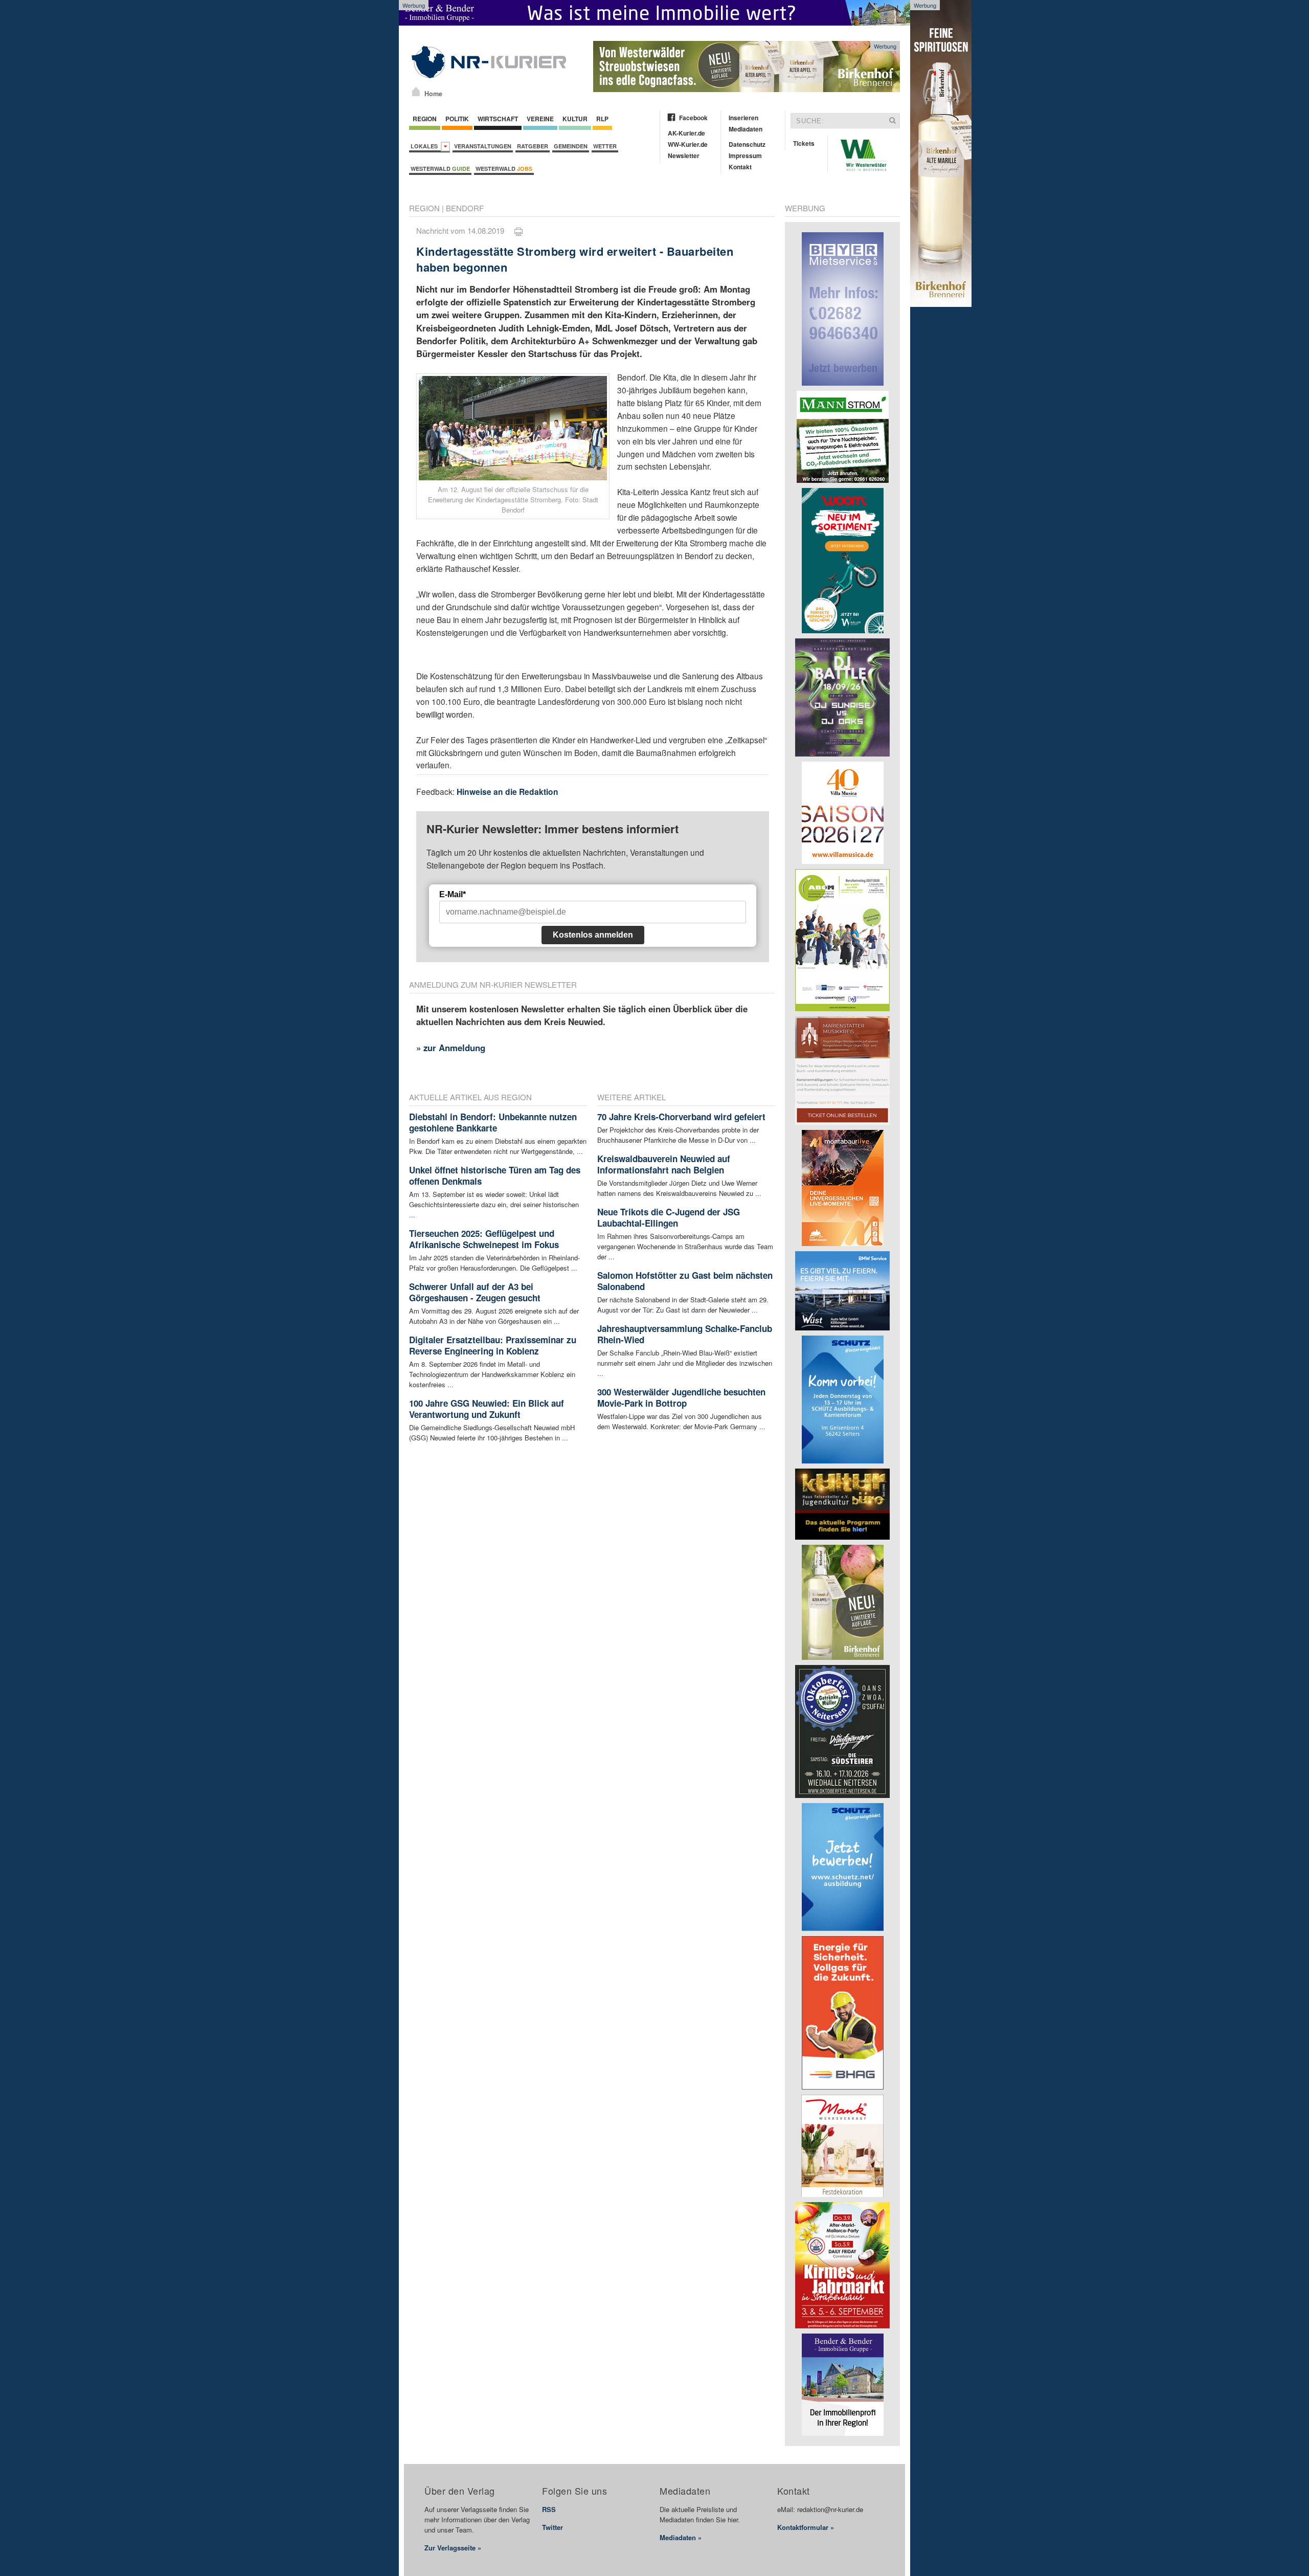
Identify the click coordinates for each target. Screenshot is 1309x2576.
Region (425, 119)
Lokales (426, 146)
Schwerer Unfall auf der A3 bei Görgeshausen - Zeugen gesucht (475, 1292)
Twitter (552, 2527)
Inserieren (743, 118)
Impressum (745, 156)
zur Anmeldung (454, 1048)
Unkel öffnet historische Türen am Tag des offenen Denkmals (495, 1175)
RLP (602, 119)
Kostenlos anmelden (593, 935)
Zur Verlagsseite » (453, 2548)
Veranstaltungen (483, 146)
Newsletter (684, 156)
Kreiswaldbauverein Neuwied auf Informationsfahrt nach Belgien (664, 1164)
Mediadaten (746, 129)
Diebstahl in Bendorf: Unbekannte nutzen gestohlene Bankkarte (493, 1122)
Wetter (605, 146)
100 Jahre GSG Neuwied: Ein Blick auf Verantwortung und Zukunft (487, 1409)
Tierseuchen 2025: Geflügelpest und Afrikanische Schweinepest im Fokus (484, 1239)
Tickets (804, 143)
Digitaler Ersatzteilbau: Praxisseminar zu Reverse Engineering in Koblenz (493, 1345)
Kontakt (740, 167)
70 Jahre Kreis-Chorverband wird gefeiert (681, 1117)
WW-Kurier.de (688, 144)
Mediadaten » (681, 2537)
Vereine (540, 119)
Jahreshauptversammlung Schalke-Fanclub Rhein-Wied (685, 1334)
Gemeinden (571, 146)
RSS (549, 2509)
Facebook (693, 118)
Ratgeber (533, 146)
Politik (457, 119)
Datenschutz (747, 144)
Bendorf (465, 208)
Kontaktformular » (806, 2527)
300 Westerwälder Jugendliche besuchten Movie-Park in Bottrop (681, 1397)
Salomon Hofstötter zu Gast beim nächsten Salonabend (685, 1281)
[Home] (416, 92)
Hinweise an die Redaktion (507, 792)
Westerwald (440, 169)
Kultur (575, 119)
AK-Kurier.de (686, 133)
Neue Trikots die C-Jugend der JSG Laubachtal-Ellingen (669, 1217)
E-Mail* (453, 894)
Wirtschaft (498, 119)
